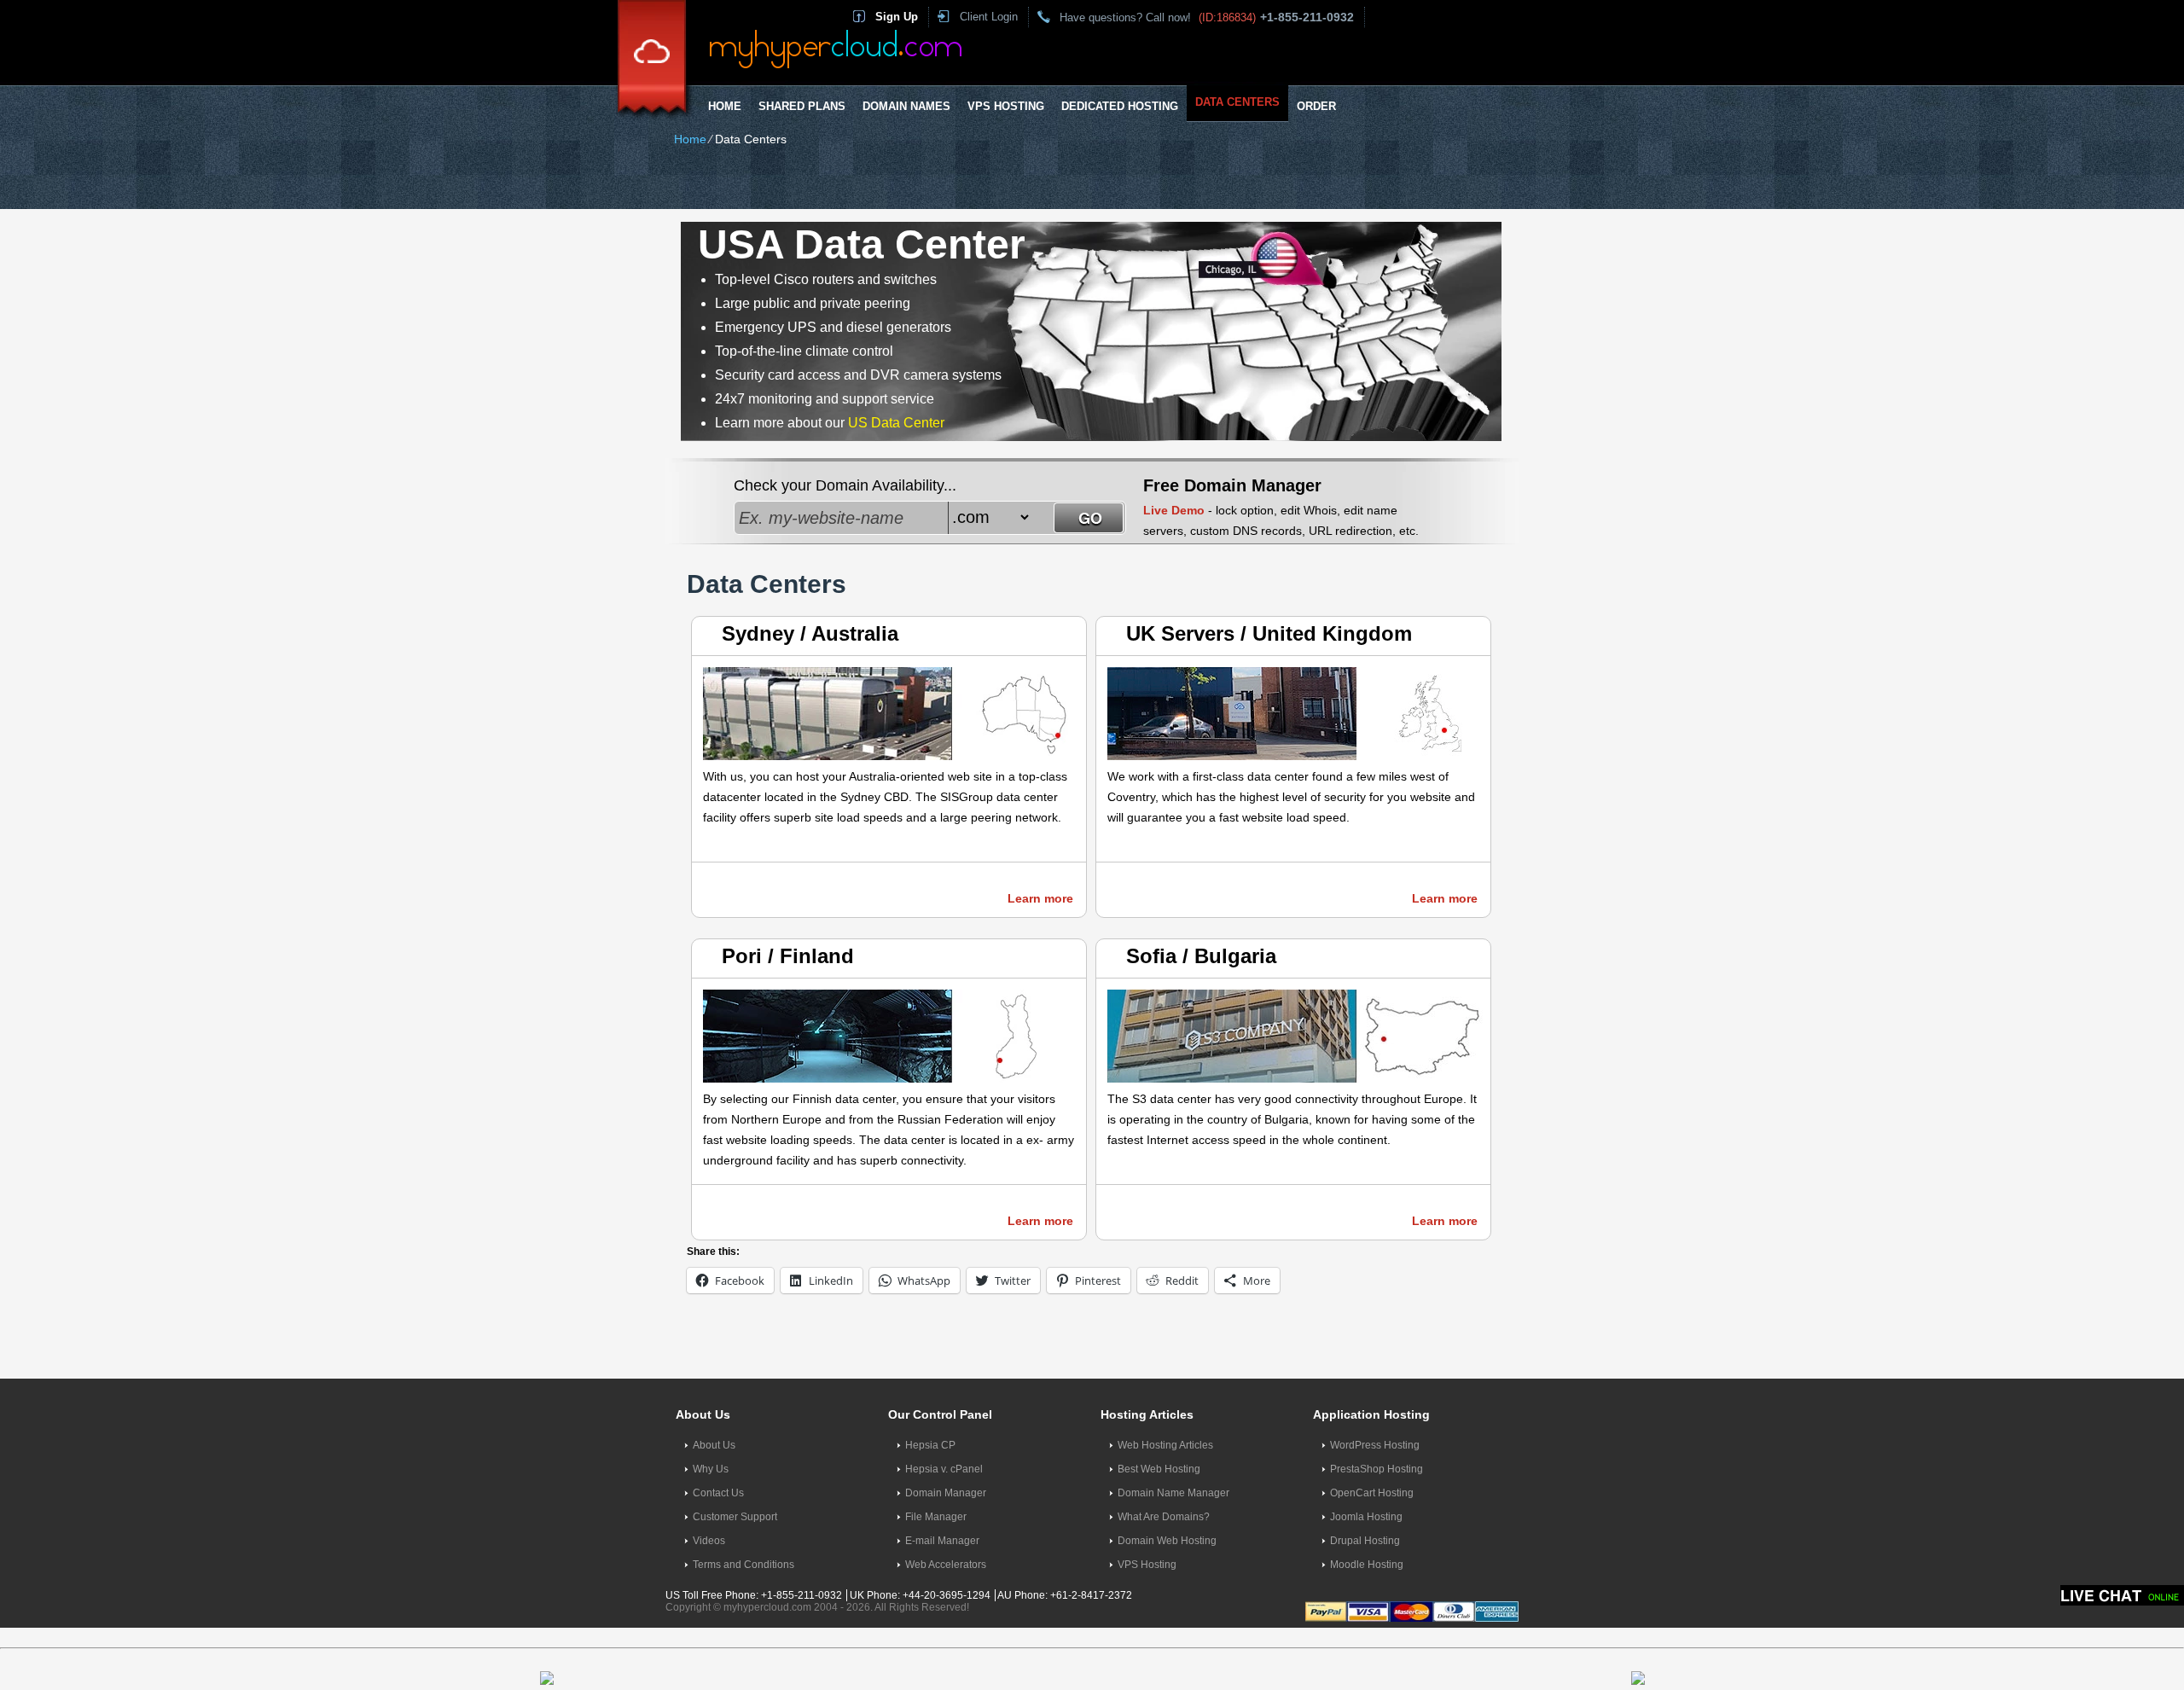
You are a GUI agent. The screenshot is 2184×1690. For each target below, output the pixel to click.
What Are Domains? (1164, 1517)
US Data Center (896, 423)
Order (1316, 106)
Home (725, 106)
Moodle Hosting (1367, 1565)
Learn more (1040, 898)
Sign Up (897, 17)
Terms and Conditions (743, 1565)
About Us (714, 1445)
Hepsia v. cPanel (944, 1469)
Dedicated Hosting (1120, 106)
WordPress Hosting (1375, 1445)
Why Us (711, 1469)
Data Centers (1237, 102)
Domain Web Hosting (1167, 1541)
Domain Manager (946, 1493)
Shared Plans (802, 106)
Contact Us (718, 1493)
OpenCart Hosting (1372, 1493)
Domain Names (906, 106)
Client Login (989, 17)
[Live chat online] (2122, 1595)
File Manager (936, 1517)
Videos (709, 1541)
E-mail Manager (942, 1541)
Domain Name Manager (1173, 1493)
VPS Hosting (1006, 106)
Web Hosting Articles (1165, 1445)
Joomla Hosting (1366, 1517)
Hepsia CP (930, 1445)
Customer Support (735, 1517)
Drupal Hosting (1365, 1541)
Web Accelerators (946, 1565)
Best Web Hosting (1159, 1469)
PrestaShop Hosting (1377, 1469)
